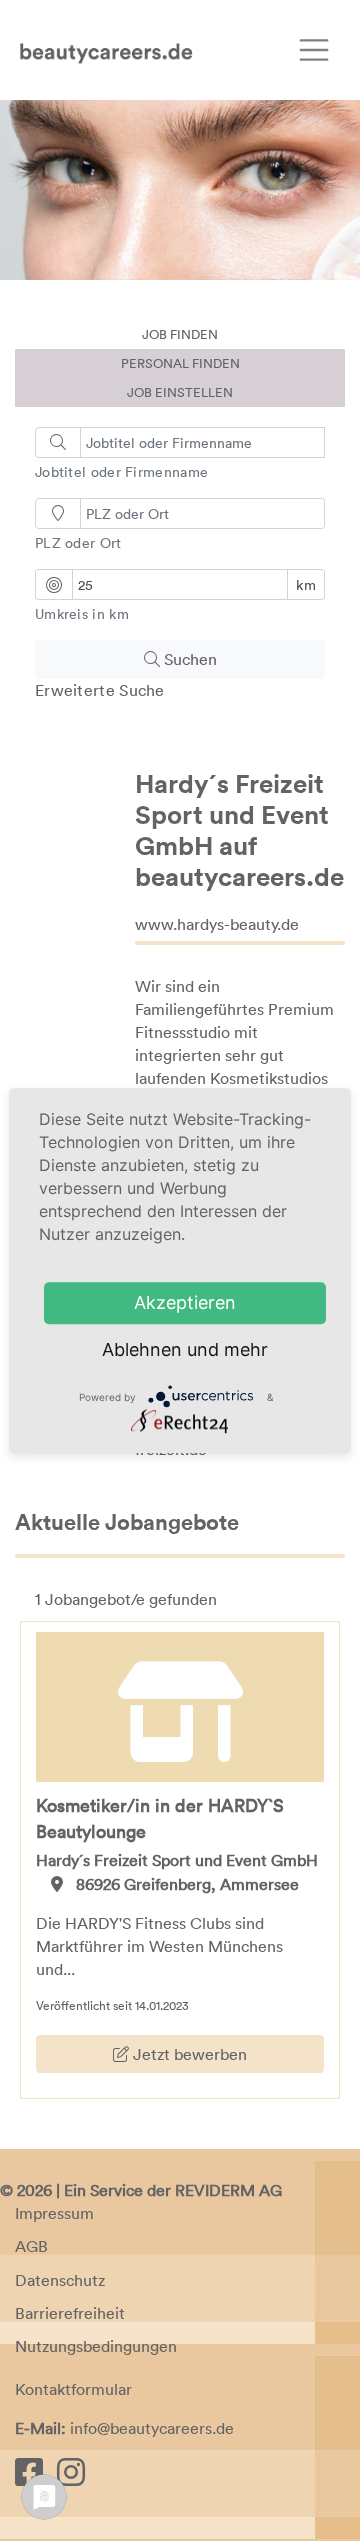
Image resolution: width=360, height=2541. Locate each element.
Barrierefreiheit (70, 2313)
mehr (246, 1349)
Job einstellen (180, 392)
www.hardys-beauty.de (217, 924)
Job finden (180, 334)
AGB (31, 2246)
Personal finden (180, 363)
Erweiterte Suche (100, 690)
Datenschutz (60, 2280)
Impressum (54, 2213)
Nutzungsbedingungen (96, 2346)
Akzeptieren (185, 1302)
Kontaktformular (73, 2389)
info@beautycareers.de (152, 2428)
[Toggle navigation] (314, 50)
